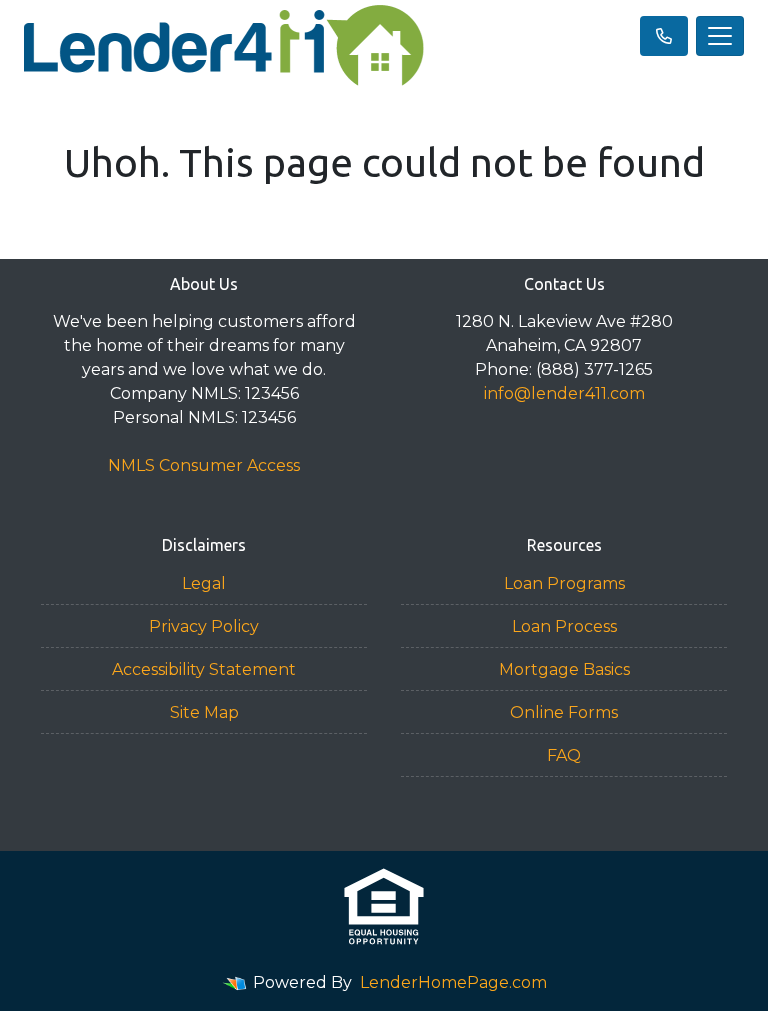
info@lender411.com (564, 393)
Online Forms (564, 712)
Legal (204, 583)
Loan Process (564, 626)
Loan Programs (564, 583)
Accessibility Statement (204, 669)
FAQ (564, 755)
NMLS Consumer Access (204, 465)
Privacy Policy (204, 626)
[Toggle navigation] (720, 36)
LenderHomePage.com (453, 982)
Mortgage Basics (564, 669)
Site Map (204, 712)
